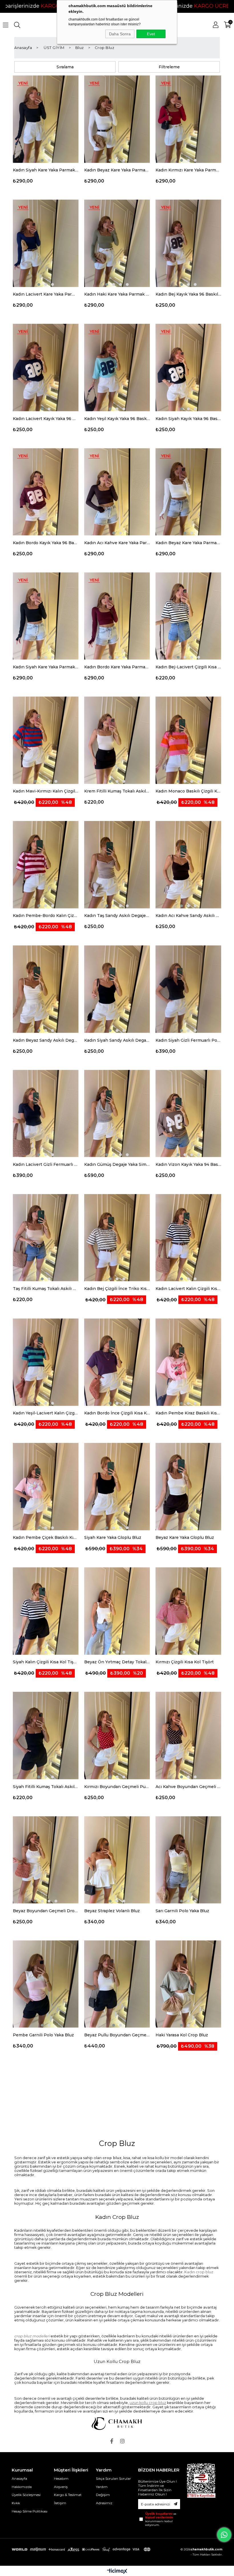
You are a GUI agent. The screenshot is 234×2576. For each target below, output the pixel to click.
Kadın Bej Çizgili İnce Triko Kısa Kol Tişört (117, 1289)
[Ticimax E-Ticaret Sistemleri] (117, 2572)
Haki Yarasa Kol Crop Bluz (182, 2035)
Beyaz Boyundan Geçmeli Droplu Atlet (46, 1911)
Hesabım (61, 2478)
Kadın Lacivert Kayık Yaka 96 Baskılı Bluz (46, 419)
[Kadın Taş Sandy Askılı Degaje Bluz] (117, 865)
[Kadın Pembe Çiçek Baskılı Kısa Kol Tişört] (46, 1487)
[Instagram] (122, 2441)
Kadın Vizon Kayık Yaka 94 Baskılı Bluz (188, 1164)
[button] (42, 160)
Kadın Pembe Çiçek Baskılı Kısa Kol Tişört (46, 1537)
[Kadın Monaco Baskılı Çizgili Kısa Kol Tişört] (188, 740)
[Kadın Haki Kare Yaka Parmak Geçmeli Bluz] (117, 243)
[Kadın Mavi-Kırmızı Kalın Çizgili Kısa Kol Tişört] (46, 740)
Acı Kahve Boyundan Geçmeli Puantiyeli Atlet (188, 1787)
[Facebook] (112, 2441)
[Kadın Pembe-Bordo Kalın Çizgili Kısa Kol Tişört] (46, 865)
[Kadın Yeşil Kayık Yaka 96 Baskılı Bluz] (117, 368)
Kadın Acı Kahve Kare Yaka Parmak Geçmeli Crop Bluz (117, 543)
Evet (151, 34)
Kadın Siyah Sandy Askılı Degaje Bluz (117, 1040)
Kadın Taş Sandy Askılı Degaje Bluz (117, 916)
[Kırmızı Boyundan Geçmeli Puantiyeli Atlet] (117, 1736)
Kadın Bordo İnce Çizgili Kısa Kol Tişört (117, 1413)
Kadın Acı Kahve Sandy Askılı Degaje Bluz (188, 916)
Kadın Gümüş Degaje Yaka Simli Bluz (117, 1164)
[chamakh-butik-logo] (117, 2424)
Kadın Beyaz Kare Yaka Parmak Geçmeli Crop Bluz (188, 543)
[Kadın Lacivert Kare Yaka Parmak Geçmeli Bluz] (46, 243)
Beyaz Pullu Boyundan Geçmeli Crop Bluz (117, 2035)
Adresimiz (104, 2503)
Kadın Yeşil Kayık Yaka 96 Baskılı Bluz (117, 419)
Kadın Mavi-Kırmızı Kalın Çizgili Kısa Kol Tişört (46, 791)
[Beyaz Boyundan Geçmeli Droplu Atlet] (46, 1860)
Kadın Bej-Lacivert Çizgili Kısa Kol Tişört (188, 667)
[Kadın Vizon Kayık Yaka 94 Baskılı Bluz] (188, 1114)
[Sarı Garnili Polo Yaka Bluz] (188, 1860)
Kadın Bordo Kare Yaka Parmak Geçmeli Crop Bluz (117, 667)
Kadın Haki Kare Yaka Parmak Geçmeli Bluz (117, 294)
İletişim (60, 2503)
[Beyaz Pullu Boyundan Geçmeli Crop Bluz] (117, 1984)
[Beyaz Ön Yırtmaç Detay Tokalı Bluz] (117, 1611)
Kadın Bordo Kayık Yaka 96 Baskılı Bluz (46, 543)
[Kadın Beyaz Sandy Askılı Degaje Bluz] (46, 989)
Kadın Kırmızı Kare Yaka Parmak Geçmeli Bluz (188, 170)
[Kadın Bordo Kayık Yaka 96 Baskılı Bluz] (46, 492)
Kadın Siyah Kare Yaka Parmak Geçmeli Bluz (46, 170)
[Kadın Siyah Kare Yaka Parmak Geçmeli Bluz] (46, 119)
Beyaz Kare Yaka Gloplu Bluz (185, 1537)
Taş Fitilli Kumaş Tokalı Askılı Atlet (46, 1289)
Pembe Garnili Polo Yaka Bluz (43, 2035)
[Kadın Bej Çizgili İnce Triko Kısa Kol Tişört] (117, 1238)
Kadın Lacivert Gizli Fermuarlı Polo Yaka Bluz (46, 1164)
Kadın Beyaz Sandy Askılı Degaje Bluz (46, 1040)
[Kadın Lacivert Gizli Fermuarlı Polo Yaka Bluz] (46, 1114)
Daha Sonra (120, 34)
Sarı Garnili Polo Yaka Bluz (182, 1911)
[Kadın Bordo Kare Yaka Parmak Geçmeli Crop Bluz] (117, 616)
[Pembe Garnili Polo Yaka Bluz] (46, 1984)
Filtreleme (169, 67)
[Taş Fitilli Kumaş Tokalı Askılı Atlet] (46, 1238)
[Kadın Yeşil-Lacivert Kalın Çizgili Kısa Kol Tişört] (46, 1362)
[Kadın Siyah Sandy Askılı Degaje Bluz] (117, 989)
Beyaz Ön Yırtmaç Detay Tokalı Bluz (117, 1662)
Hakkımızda (22, 2487)
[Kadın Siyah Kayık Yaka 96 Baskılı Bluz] (188, 368)
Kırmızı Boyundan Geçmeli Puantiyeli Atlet (117, 1787)
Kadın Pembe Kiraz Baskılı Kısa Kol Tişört (188, 1413)
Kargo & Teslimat (68, 2495)
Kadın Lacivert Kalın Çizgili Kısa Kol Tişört (188, 1289)
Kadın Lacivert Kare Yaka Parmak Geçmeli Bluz (46, 294)
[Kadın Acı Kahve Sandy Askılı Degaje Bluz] (188, 865)
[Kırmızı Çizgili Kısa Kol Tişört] (188, 1611)
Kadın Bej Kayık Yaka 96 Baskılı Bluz (188, 294)
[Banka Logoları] (82, 2549)
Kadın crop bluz (199, 2272)
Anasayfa (19, 2478)
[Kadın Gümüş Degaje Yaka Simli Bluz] (117, 1114)
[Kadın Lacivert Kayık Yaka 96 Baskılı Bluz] (46, 368)
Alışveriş (61, 2487)
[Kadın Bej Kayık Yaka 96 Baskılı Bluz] (188, 243)
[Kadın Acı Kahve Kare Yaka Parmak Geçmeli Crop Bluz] (117, 492)
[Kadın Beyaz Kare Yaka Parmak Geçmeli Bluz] (117, 119)
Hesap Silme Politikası (30, 2511)
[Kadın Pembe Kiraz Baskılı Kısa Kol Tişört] (188, 1362)
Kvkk (16, 2503)
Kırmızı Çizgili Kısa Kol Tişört (185, 1662)
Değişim (103, 2495)
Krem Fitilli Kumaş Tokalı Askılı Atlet (117, 791)
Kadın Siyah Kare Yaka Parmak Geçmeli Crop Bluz (46, 667)
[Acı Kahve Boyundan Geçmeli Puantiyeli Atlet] (188, 1736)
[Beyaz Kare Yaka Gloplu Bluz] (188, 1487)
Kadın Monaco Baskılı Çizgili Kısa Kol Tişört (188, 791)
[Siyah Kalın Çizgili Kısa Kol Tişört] (46, 1611)
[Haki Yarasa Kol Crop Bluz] (188, 1984)
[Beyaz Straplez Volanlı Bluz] (117, 1860)
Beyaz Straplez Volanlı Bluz (112, 1911)
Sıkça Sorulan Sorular (113, 2478)
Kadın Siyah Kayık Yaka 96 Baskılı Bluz (188, 419)
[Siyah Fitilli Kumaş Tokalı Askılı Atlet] (46, 1736)
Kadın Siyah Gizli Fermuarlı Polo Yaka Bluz (188, 1040)
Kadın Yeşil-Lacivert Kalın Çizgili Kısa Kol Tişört (46, 1413)
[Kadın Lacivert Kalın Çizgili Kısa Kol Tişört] (188, 1238)
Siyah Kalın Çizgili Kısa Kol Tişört (46, 1662)
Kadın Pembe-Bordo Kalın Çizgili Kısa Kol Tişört (46, 916)
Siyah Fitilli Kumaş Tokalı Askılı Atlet (46, 1787)
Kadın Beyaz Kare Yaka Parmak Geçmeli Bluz (117, 170)
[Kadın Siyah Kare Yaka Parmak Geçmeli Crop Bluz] (46, 616)
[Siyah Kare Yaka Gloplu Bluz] (117, 1487)
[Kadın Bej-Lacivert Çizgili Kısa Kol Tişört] (188, 616)
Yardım (102, 2487)
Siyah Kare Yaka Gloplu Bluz (113, 1537)
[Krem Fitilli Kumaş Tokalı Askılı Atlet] (117, 740)
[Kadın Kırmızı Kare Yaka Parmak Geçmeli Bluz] (188, 119)
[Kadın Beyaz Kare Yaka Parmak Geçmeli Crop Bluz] (188, 492)
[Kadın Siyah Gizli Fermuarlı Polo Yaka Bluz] (188, 989)
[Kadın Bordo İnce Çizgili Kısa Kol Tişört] (117, 1362)
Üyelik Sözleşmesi (26, 2495)
